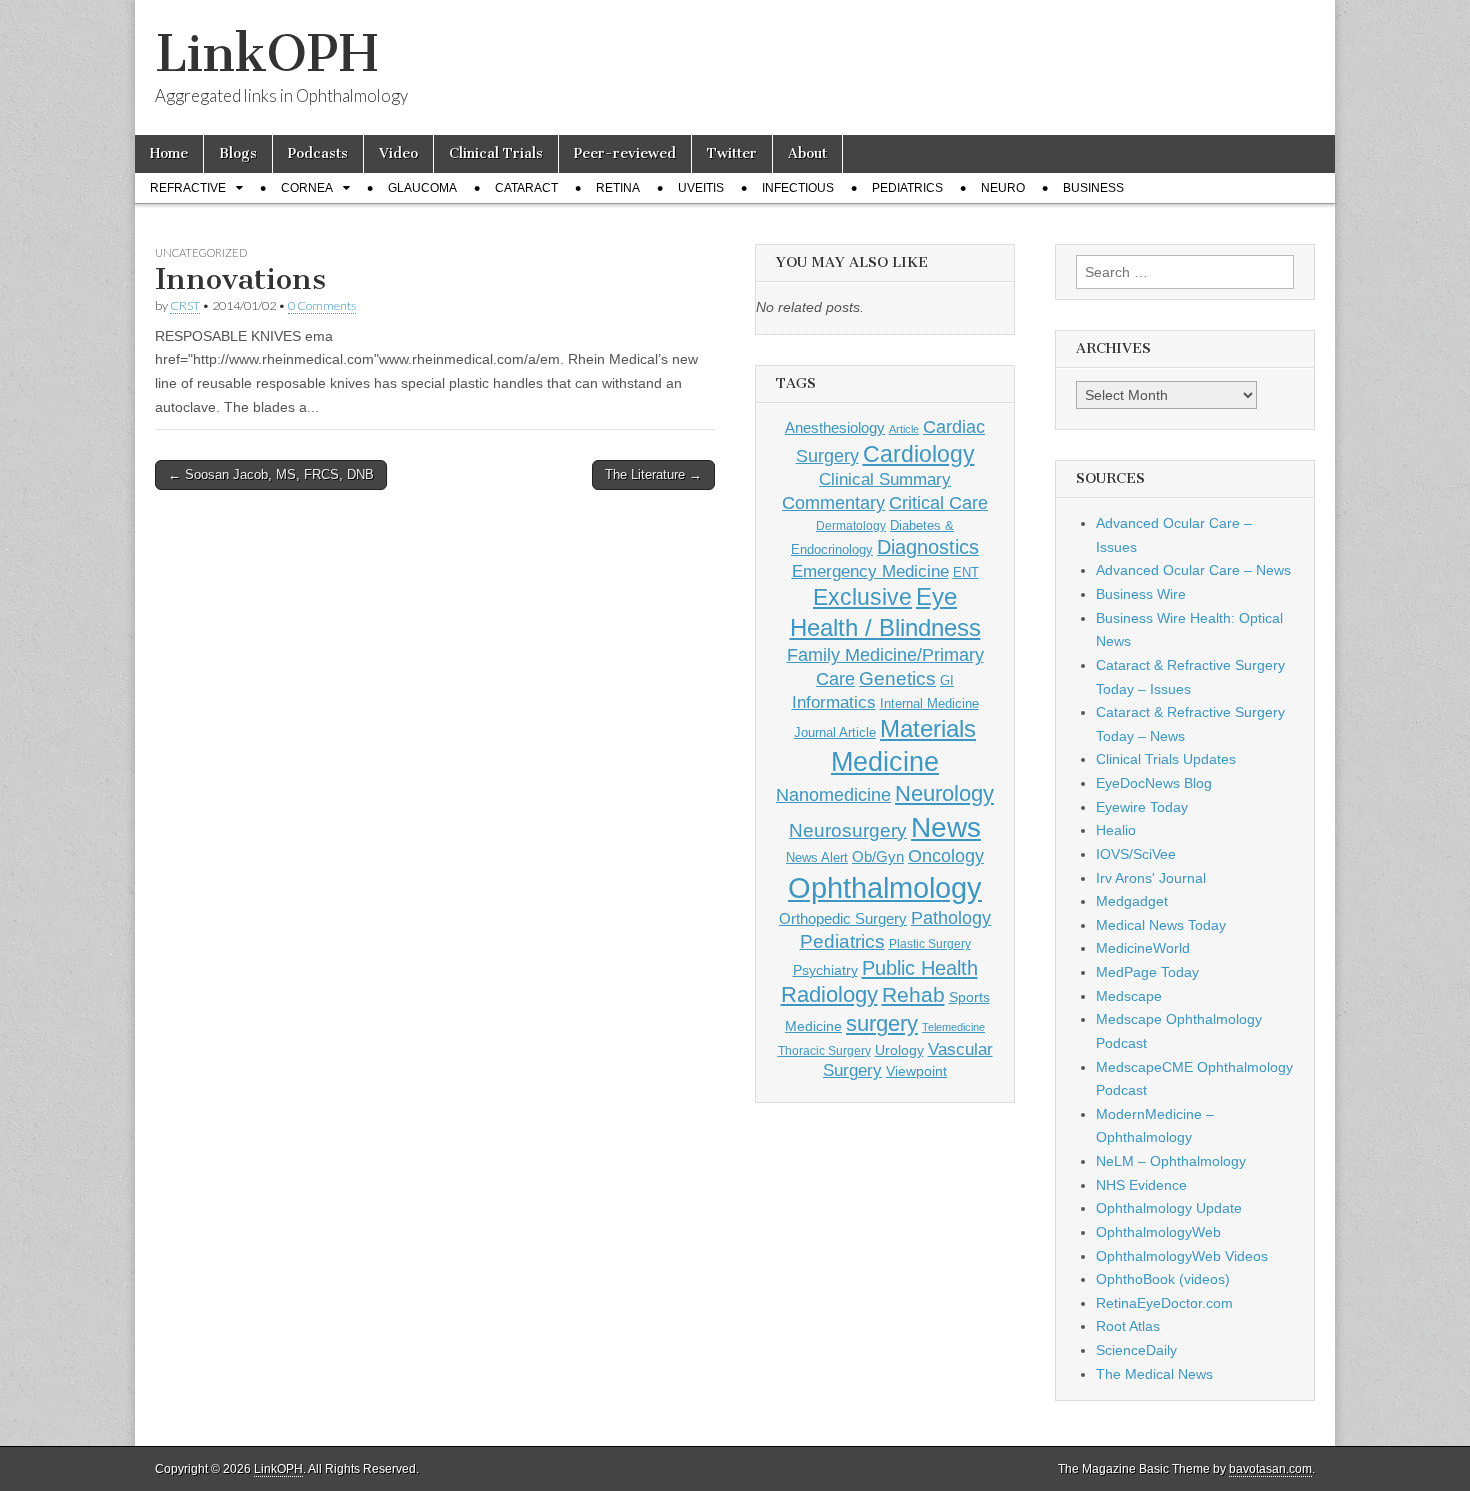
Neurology (944, 793)
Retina (618, 188)
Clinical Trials (496, 153)
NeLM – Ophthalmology (1171, 1161)
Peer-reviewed (625, 153)
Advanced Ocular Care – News (1193, 570)
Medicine (885, 762)
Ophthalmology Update (1169, 1208)
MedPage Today (1147, 972)
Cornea (307, 188)
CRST (185, 305)
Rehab (913, 994)
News (946, 827)
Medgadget (1132, 901)
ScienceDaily (1136, 1350)
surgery (882, 1023)
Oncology (946, 856)
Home (169, 153)
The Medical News (1154, 1374)
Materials (928, 729)
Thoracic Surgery (824, 1051)
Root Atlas (1128, 1326)
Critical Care (938, 503)
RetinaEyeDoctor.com (1164, 1303)
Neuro (1003, 188)
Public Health (920, 968)
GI (947, 680)
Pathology (951, 918)
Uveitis (701, 188)
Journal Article (835, 732)
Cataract (526, 188)
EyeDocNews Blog (1154, 783)
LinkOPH (266, 53)
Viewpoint (916, 1071)
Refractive (188, 188)
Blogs (238, 153)
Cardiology (919, 454)
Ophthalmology (885, 887)
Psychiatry (825, 970)
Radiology (829, 994)
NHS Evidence (1141, 1185)
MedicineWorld (1143, 948)
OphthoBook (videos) (1163, 1279)
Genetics (897, 678)
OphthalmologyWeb (1158, 1232)
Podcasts (318, 153)
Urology (899, 1050)
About (807, 153)
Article (904, 429)
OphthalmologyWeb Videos (1182, 1256)
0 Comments (322, 305)
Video (398, 153)
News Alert (817, 857)
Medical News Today (1161, 925)
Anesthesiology (835, 427)
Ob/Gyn (878, 856)
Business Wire (1141, 594)
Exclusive (862, 597)
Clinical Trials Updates (1166, 759)
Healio (1116, 830)
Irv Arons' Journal (1151, 878)
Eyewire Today (1142, 807)
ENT (966, 573)
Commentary (833, 502)
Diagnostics (928, 547)
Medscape (1129, 996)
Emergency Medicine (870, 571)
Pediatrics (907, 188)
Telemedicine (953, 1027)
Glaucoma (422, 188)
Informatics (834, 702)
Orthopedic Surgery (843, 918)
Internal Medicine (929, 704)
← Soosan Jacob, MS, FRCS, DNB (271, 474)
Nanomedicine (833, 795)
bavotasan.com (1270, 1469)
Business (1093, 188)
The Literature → (653, 474)
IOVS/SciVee (1136, 854)
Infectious (798, 188)
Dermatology (851, 526)
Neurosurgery (848, 830)
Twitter (732, 153)
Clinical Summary (885, 479)
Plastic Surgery (930, 944)
